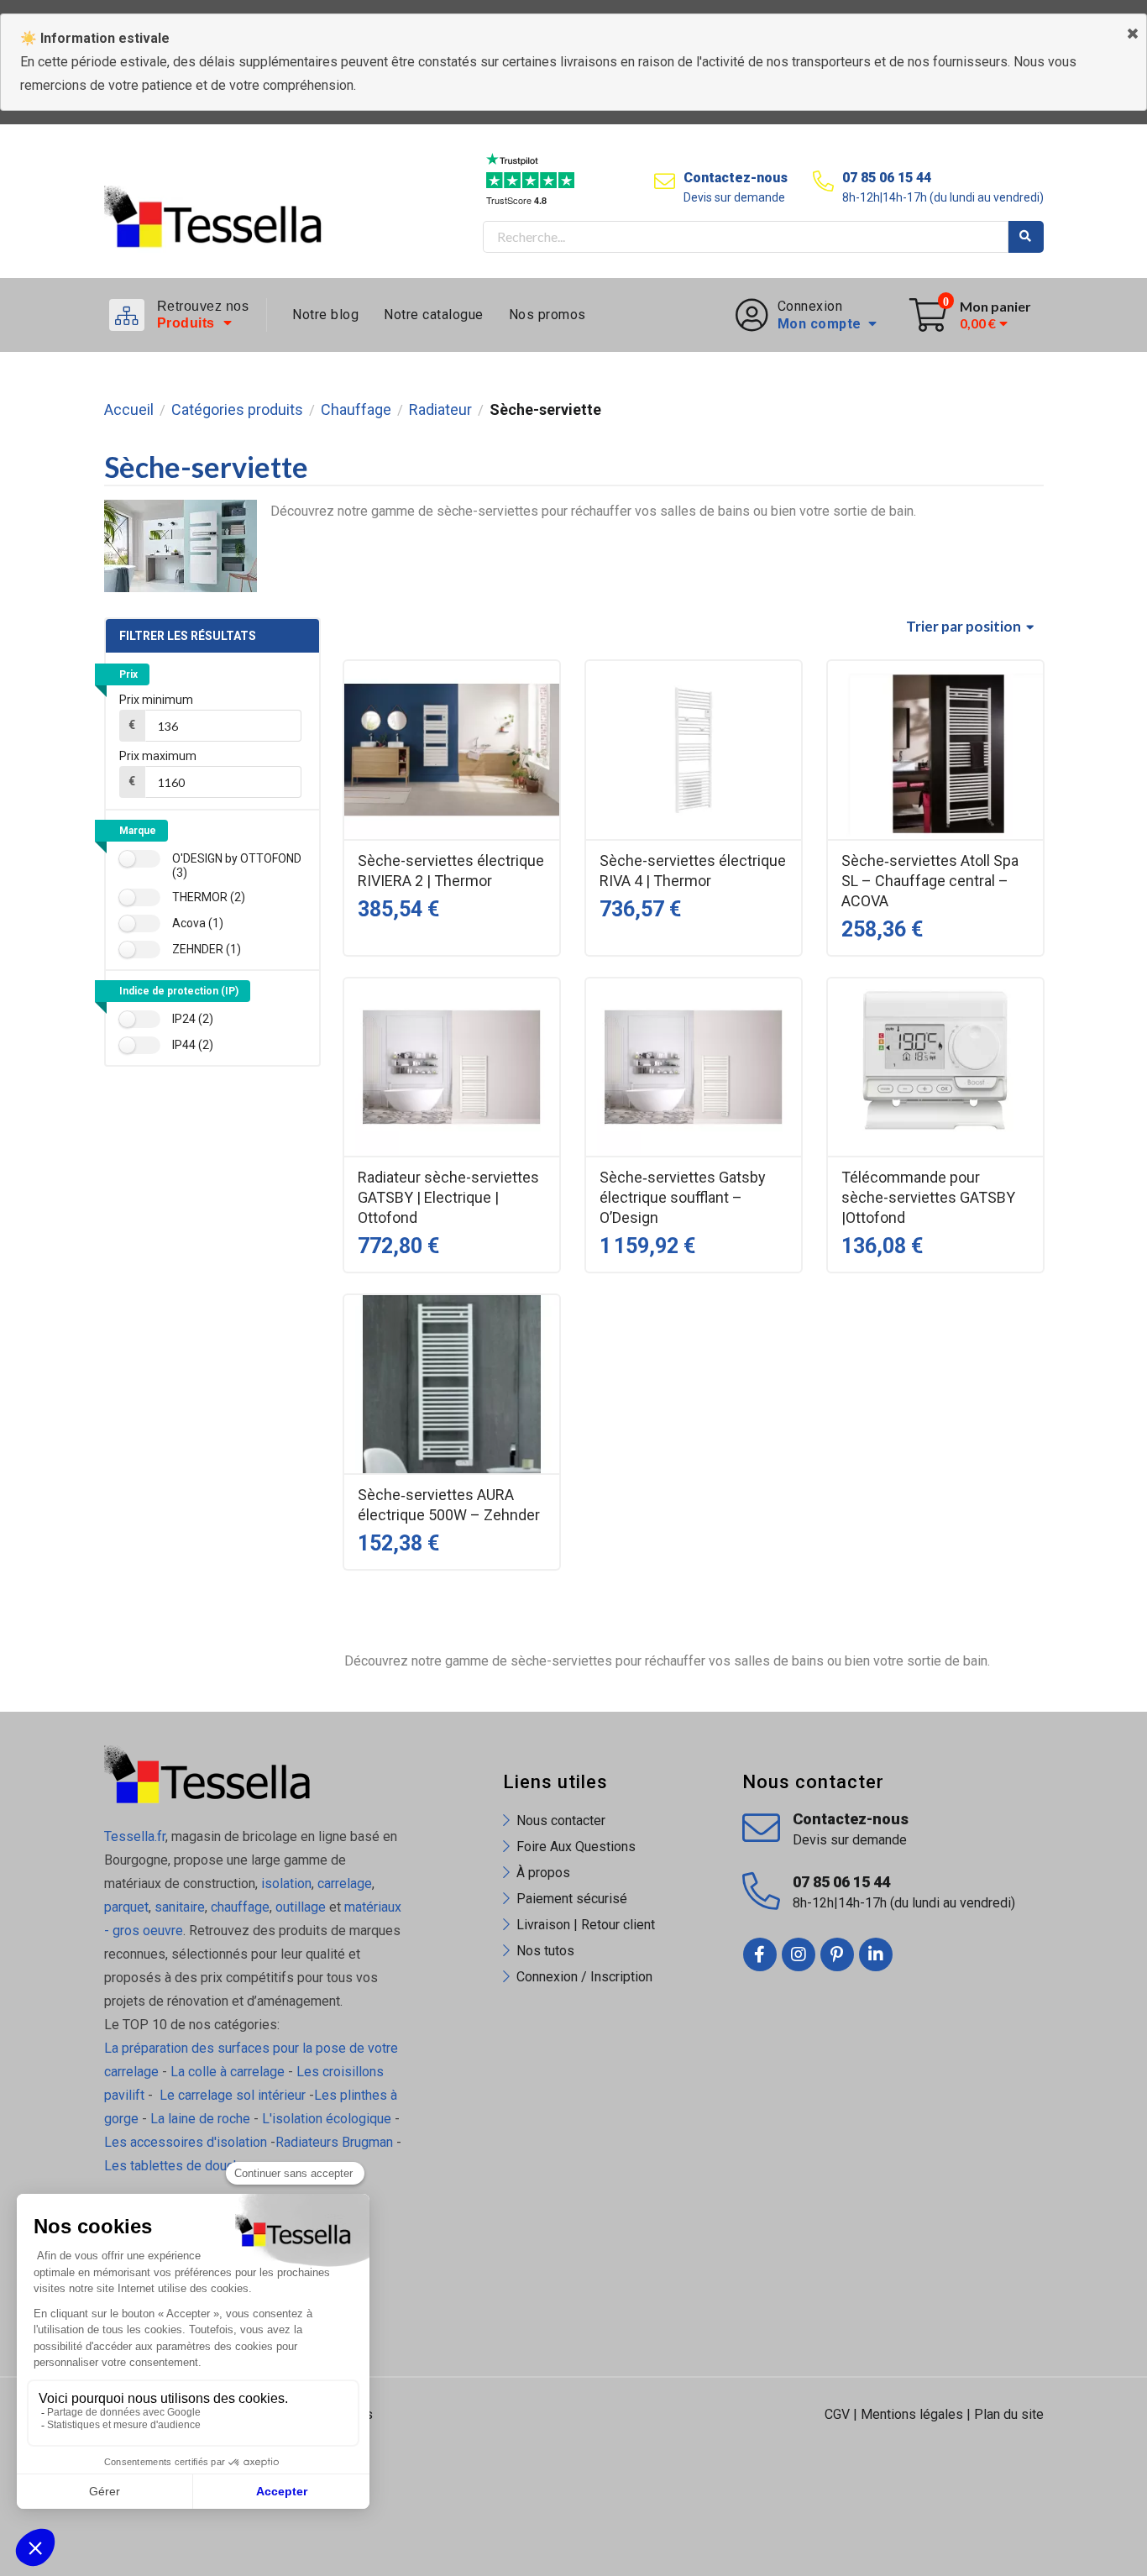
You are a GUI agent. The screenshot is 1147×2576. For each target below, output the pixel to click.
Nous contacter (561, 1821)
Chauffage (356, 410)
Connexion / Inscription (584, 1977)
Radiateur (440, 410)
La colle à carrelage (228, 2072)
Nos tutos (545, 1951)
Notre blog (325, 315)
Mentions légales (912, 2414)
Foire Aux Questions (576, 1847)
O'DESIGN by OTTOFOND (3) (237, 866)
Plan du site (1009, 2414)
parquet (126, 1907)
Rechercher (1026, 237)
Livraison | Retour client (586, 1925)
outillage (301, 1907)
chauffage (240, 1907)
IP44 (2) (193, 1045)
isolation (285, 1883)
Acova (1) (198, 923)
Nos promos (547, 315)
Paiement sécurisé (572, 1899)
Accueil (129, 410)
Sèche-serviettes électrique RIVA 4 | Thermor (693, 871)
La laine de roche (200, 2119)
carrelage (345, 1883)
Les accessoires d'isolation (186, 2142)
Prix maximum (158, 756)
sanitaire (180, 1907)
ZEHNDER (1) (207, 949)
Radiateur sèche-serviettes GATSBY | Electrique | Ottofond (448, 1197)
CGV (837, 2414)
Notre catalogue (434, 315)
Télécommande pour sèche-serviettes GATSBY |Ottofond (928, 1197)
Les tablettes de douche (178, 2166)
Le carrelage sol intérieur (233, 2095)
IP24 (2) (193, 1019)
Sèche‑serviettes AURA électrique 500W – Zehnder (449, 1505)
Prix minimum (156, 700)
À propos (543, 1873)
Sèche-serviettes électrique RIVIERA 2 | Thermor (451, 871)
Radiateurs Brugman (334, 2142)
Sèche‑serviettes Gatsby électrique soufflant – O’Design (683, 1197)
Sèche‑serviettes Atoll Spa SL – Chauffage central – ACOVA (930, 881)
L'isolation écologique (327, 2119)
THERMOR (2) (209, 897)
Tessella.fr (135, 1836)
